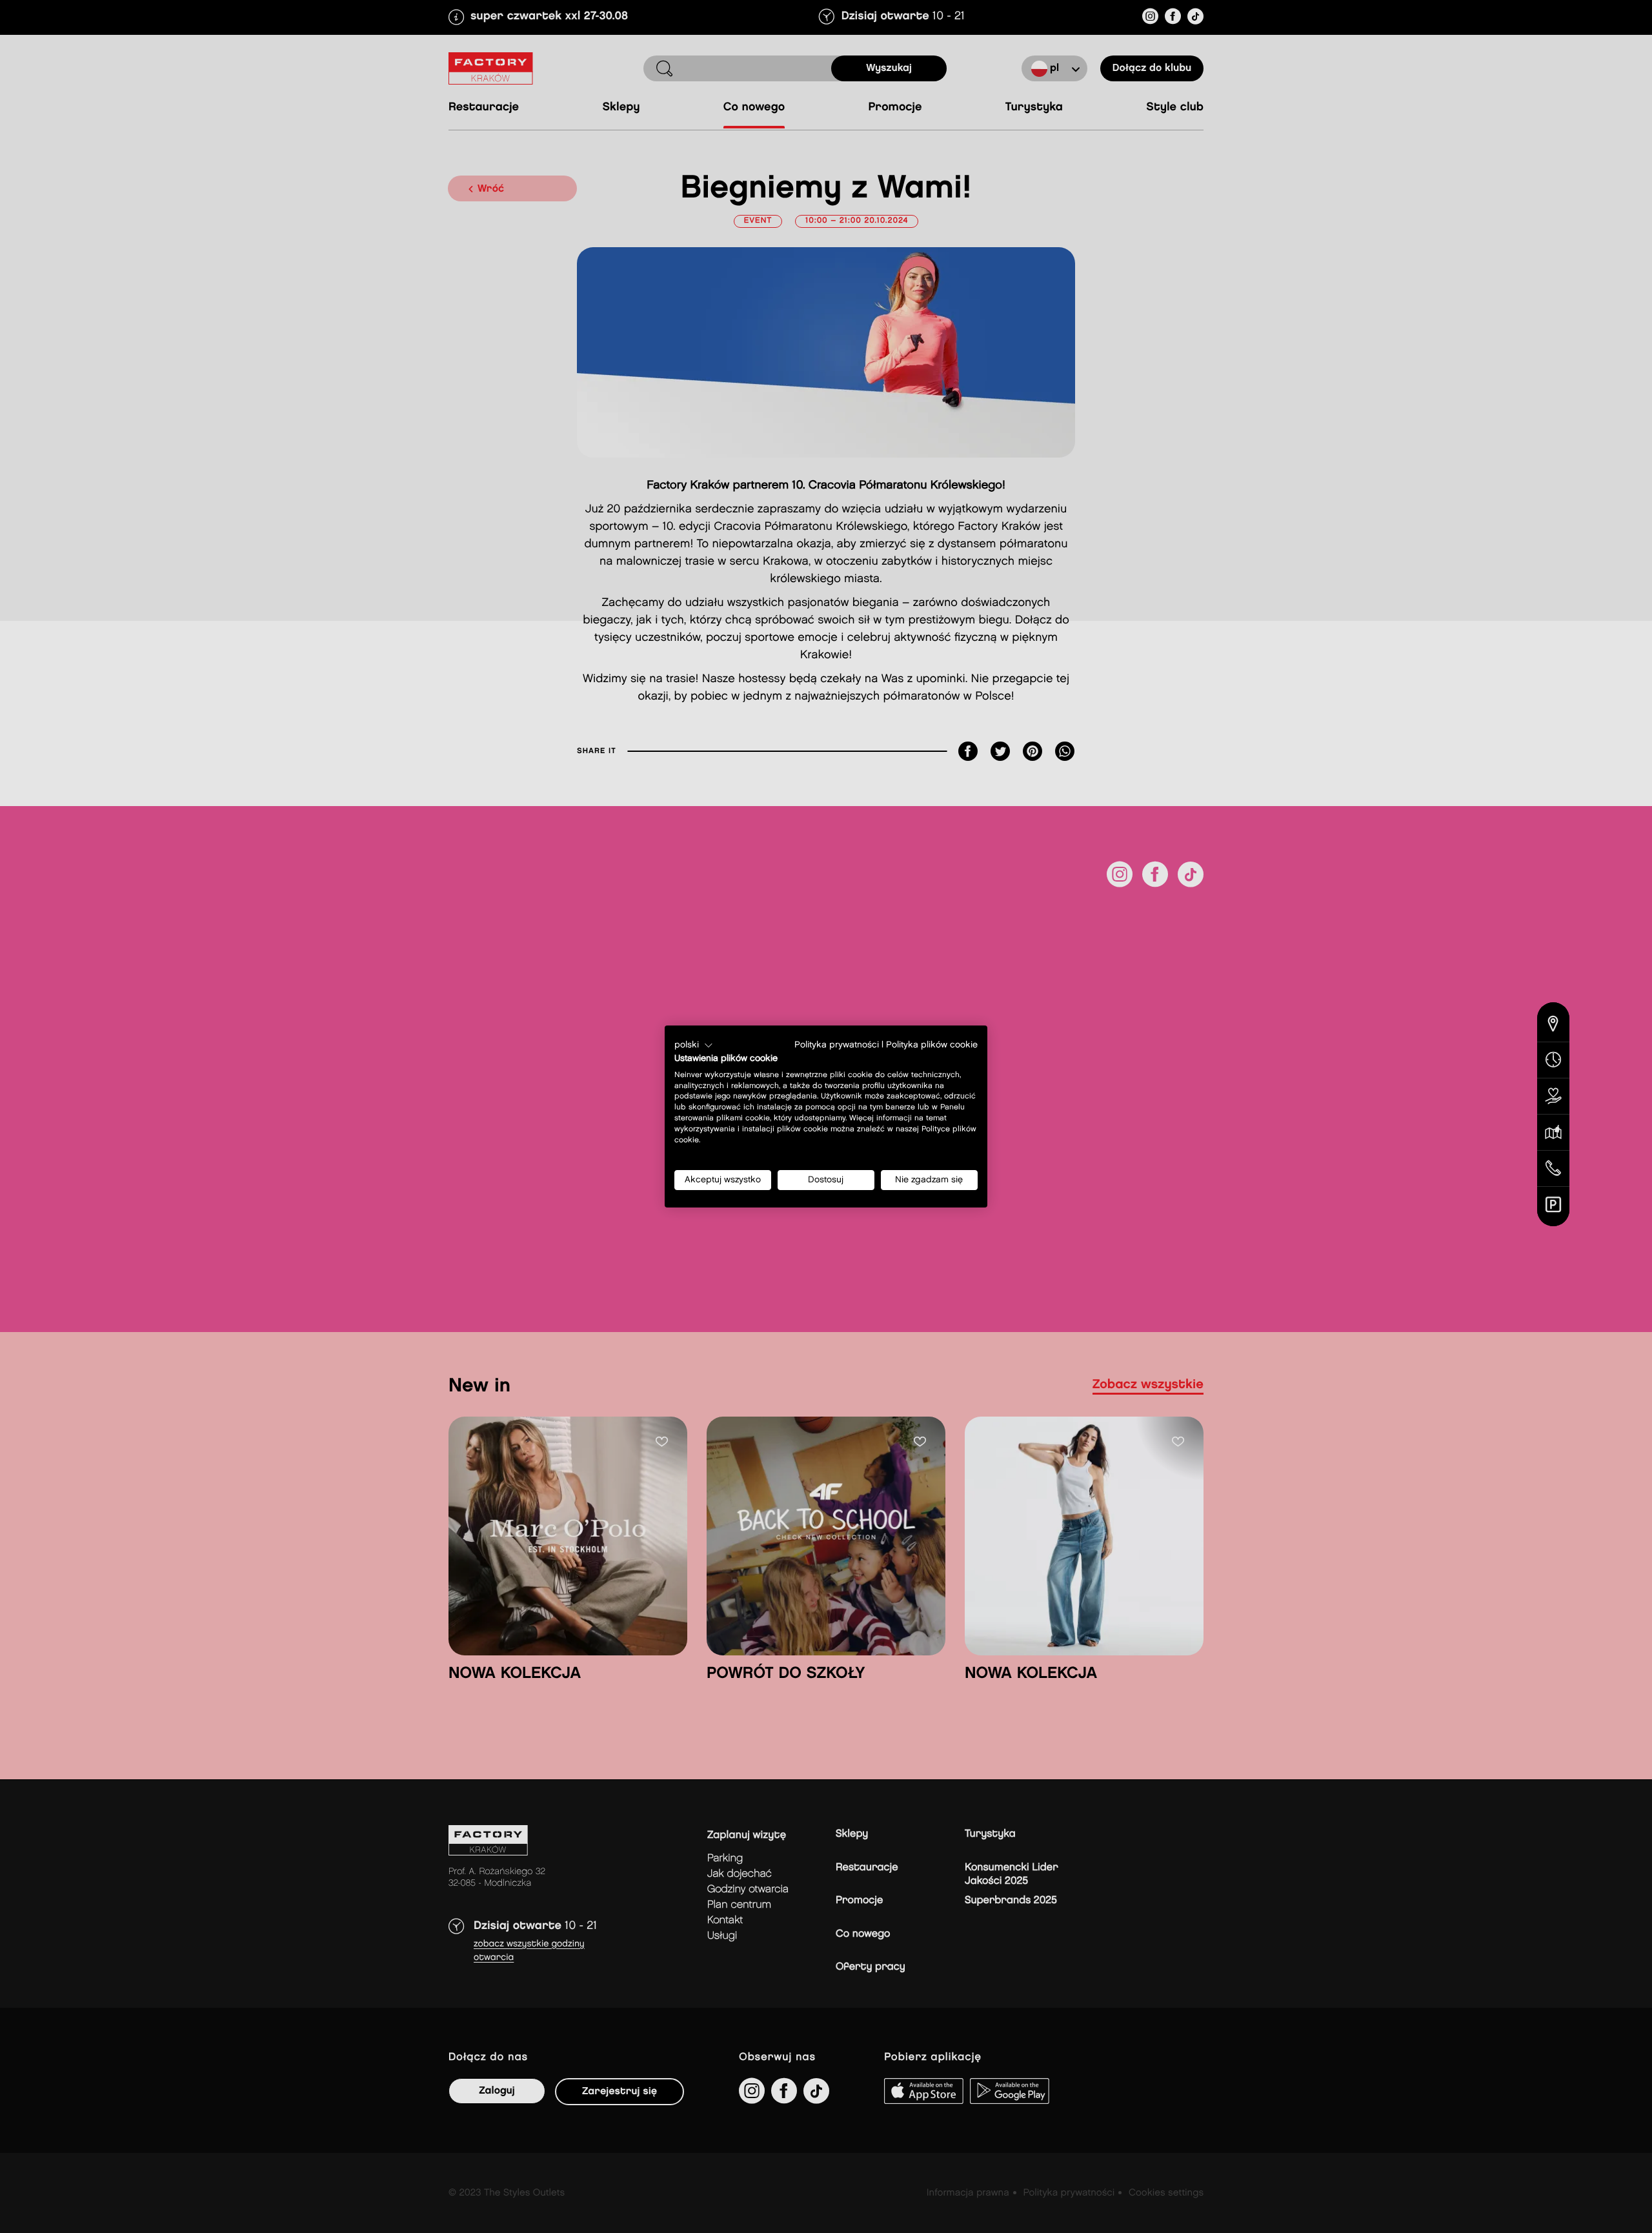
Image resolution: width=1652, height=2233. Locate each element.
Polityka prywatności (837, 1045)
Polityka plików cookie (932, 1045)
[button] (694, 1046)
